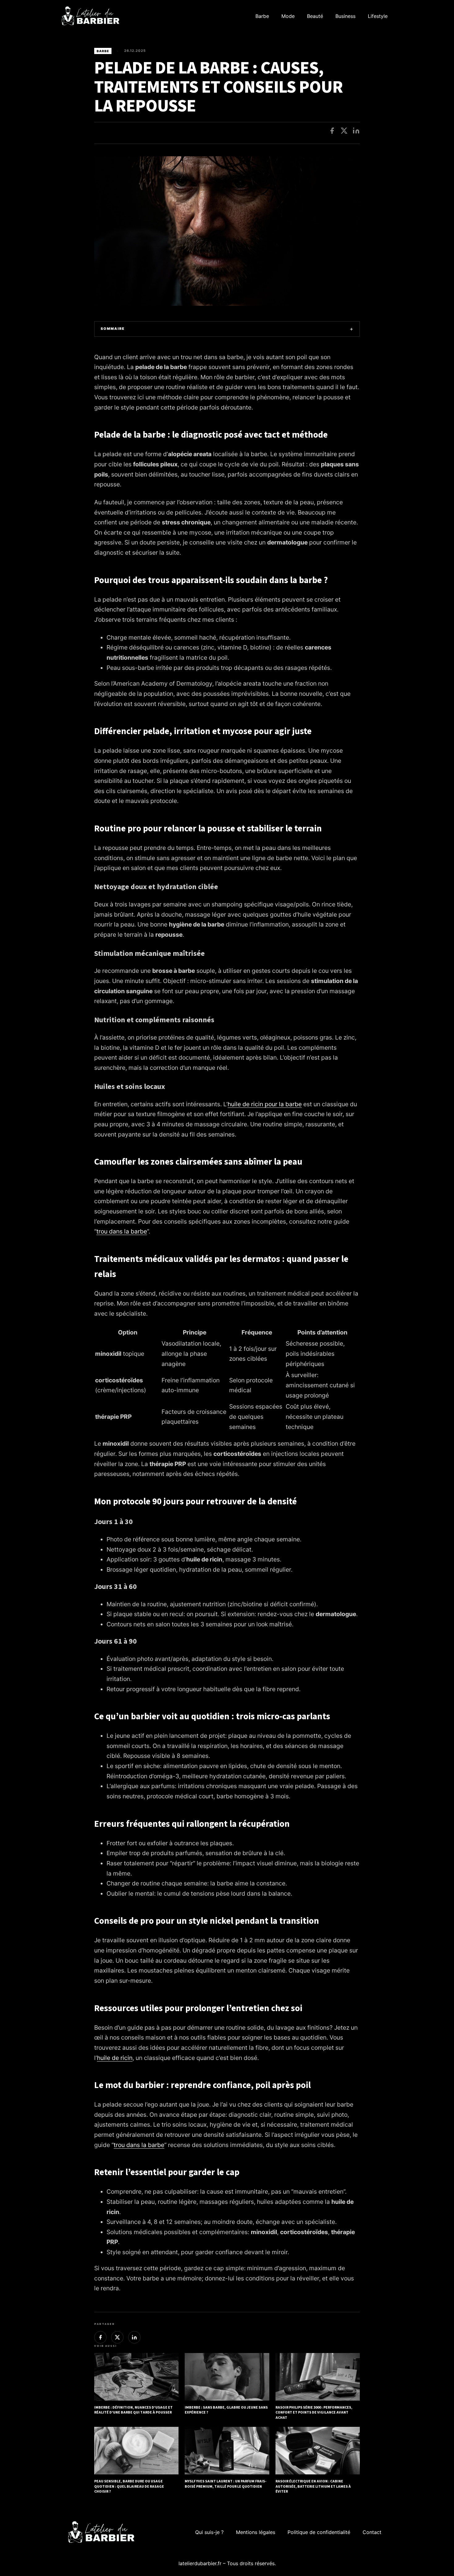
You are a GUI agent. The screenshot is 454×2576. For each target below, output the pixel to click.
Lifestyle (378, 16)
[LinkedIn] (356, 131)
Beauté (315, 16)
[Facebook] (332, 131)
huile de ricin (115, 2058)
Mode (288, 16)
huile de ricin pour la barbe (265, 1104)
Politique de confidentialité (319, 2532)
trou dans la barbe (122, 1231)
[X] (344, 131)
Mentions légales (256, 2532)
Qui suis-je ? (209, 2532)
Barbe (262, 16)
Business (345, 16)
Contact (372, 2532)
